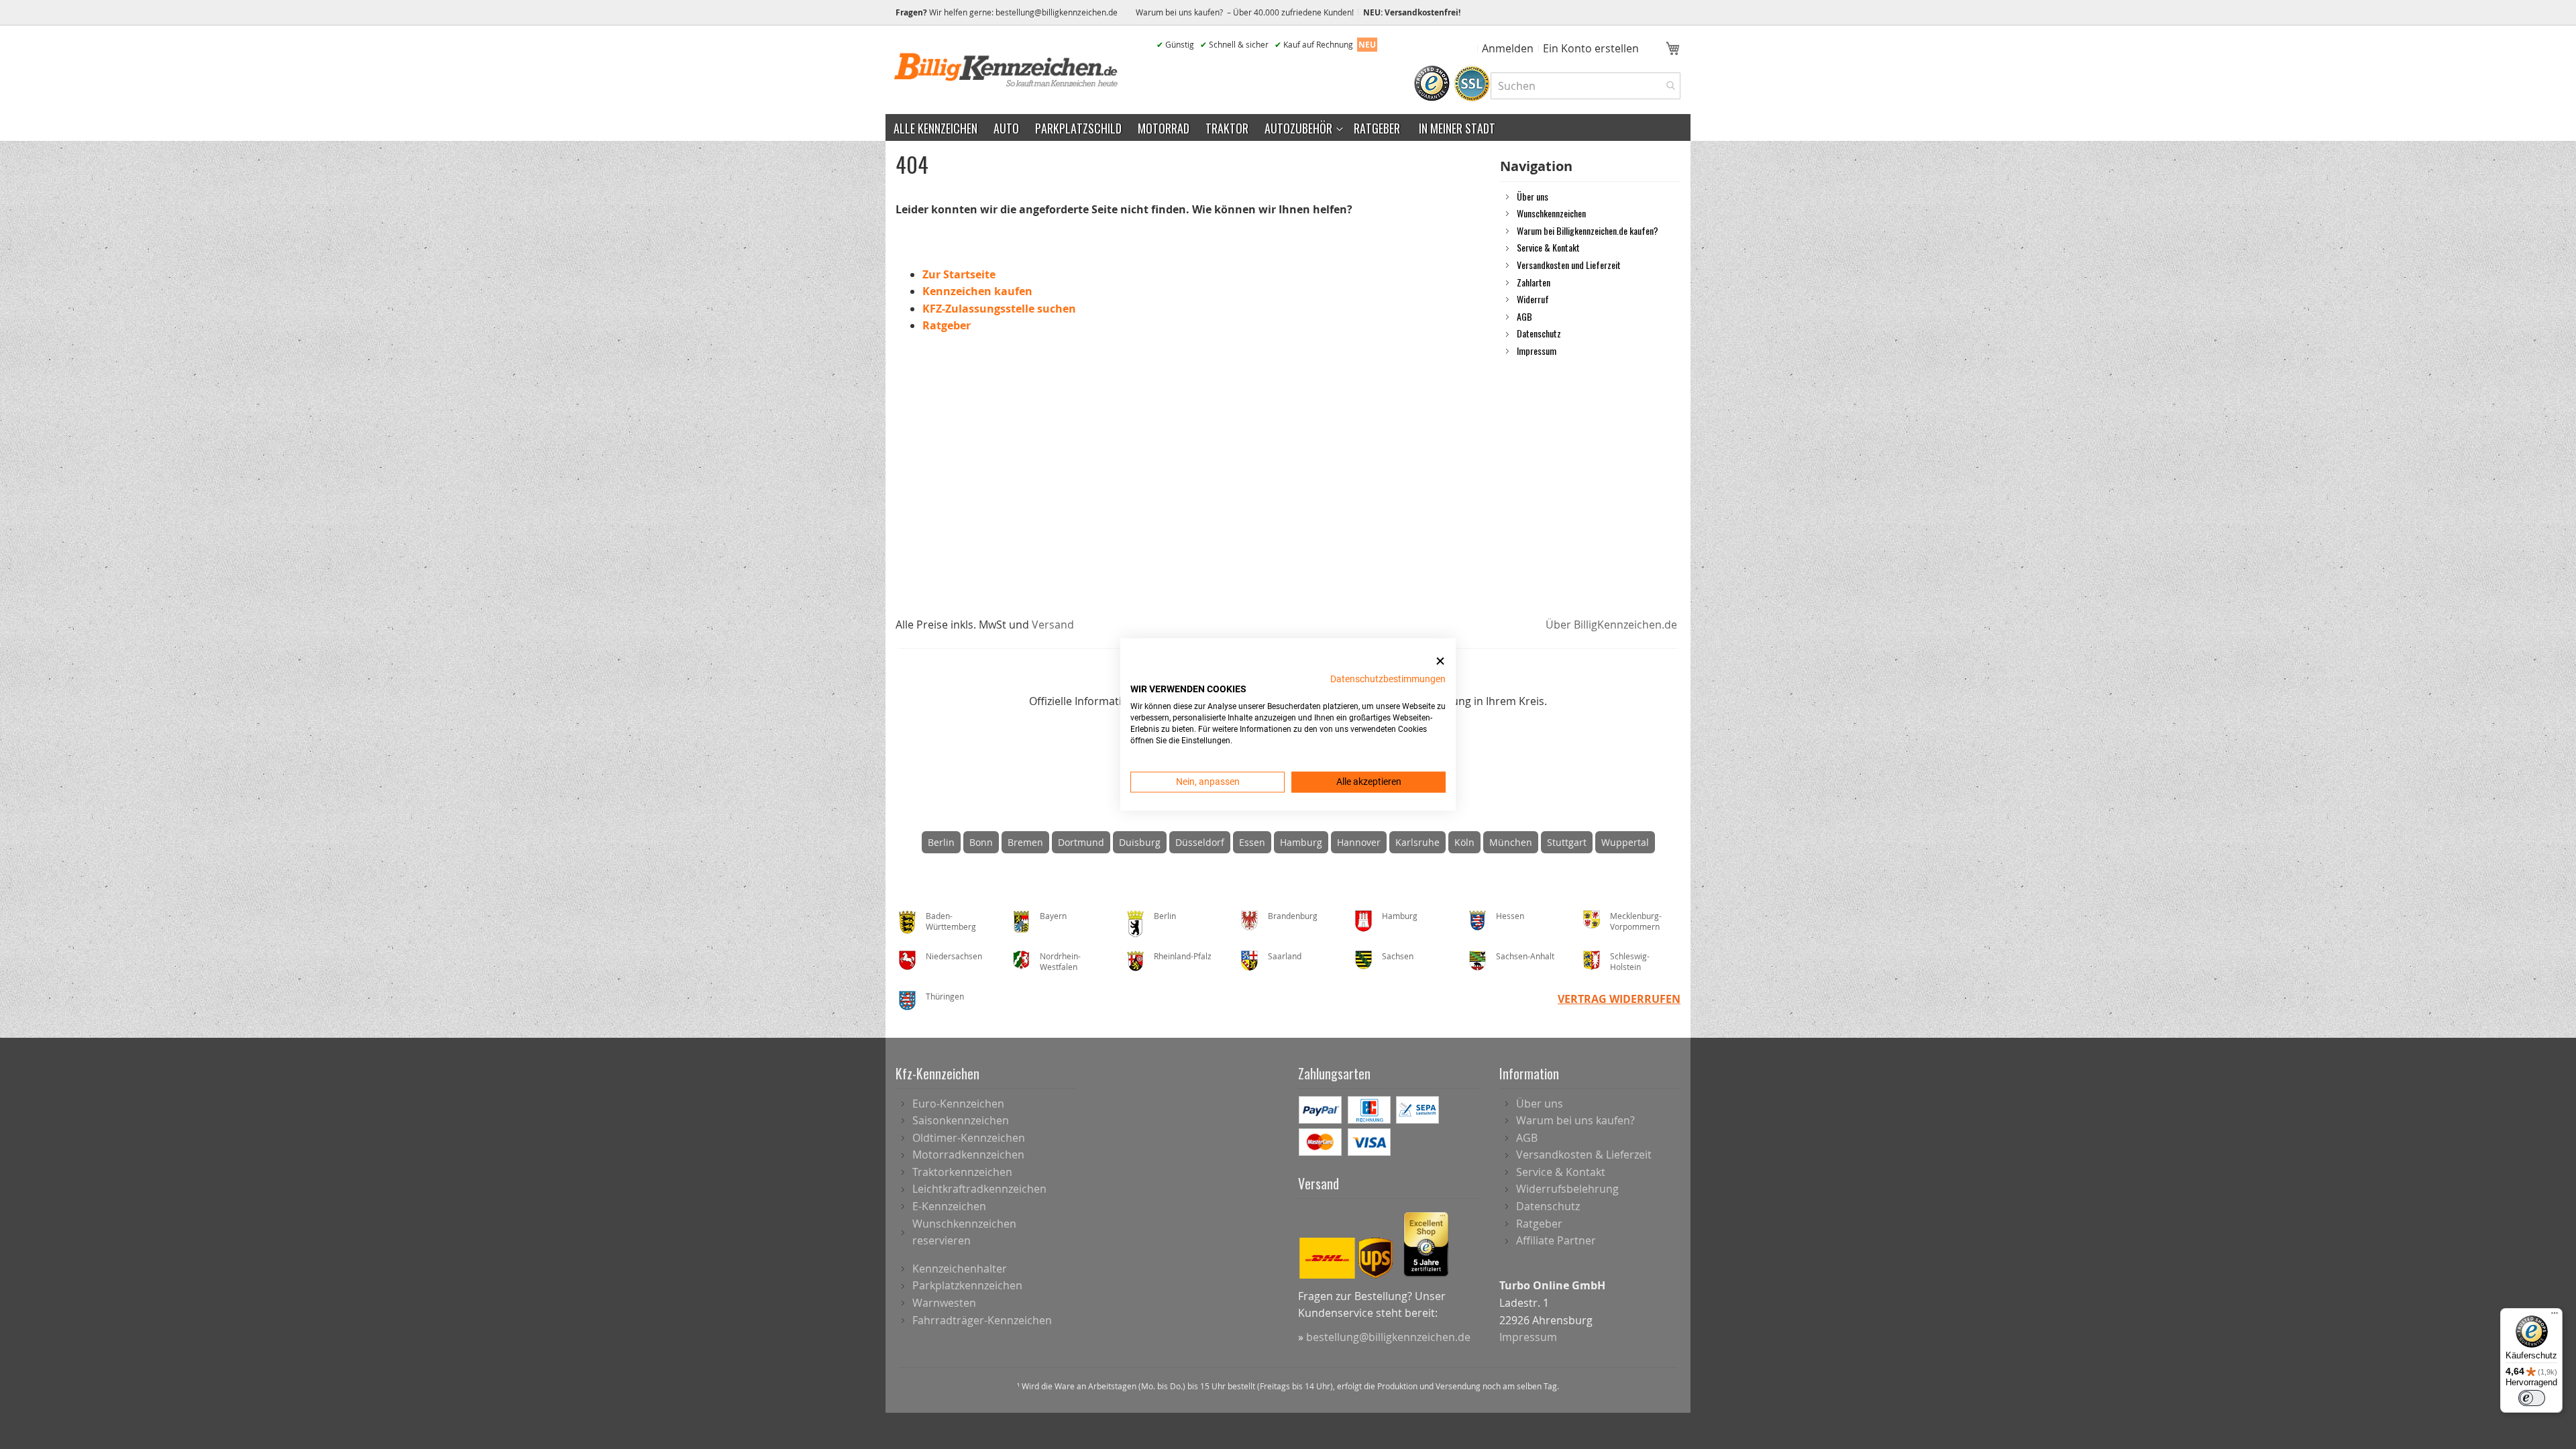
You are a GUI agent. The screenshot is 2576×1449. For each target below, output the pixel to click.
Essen (1252, 842)
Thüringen (945, 996)
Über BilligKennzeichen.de (1611, 625)
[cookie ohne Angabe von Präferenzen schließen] (1440, 661)
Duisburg (1140, 842)
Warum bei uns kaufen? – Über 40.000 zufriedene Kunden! (1245, 12)
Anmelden (1508, 48)
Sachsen (1398, 956)
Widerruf (1533, 299)
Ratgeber (947, 325)
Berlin (941, 842)
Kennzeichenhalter (960, 1269)
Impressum (1537, 350)
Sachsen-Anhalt (1525, 956)
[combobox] (1586, 86)
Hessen (1510, 916)
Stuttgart (1567, 842)
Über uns (1533, 196)
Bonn (981, 842)
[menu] (1288, 127)
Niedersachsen (954, 956)
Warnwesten (944, 1303)
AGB (1524, 316)
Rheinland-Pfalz (1183, 956)
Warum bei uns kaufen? (1575, 1120)
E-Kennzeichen (949, 1206)
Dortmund (1081, 842)
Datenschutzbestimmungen (1388, 679)
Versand (1053, 625)
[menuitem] (935, 127)
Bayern (1053, 916)
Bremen (1025, 842)
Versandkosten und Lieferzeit (1569, 264)
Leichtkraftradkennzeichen (979, 1189)
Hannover (1359, 842)
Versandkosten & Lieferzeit (1584, 1155)
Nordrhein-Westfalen (1060, 962)
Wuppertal (1625, 842)
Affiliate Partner (1556, 1240)
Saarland (1285, 956)
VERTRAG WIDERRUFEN (1619, 999)
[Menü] (2555, 1316)
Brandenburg (1293, 916)
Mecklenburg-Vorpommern (1636, 921)
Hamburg (1301, 842)
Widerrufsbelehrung (1567, 1189)
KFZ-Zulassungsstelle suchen (999, 309)
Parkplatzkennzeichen (967, 1285)
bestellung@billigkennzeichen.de (1057, 12)
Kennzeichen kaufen (977, 291)
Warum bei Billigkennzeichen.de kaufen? (1588, 230)
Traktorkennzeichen (962, 1172)
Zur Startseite (959, 274)
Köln (1464, 842)
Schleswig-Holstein (1630, 962)
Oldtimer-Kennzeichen (969, 1138)
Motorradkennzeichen (968, 1155)
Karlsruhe (1417, 842)
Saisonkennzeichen (961, 1120)
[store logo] (1006, 70)
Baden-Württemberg (951, 921)
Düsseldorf (1200, 842)
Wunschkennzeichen (1551, 213)
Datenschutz (1539, 333)
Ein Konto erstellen (1591, 48)
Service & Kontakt (1548, 247)
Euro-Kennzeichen (958, 1104)
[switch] (2532, 1398)
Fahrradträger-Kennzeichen (982, 1320)
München (1511, 842)
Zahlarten (1534, 282)
